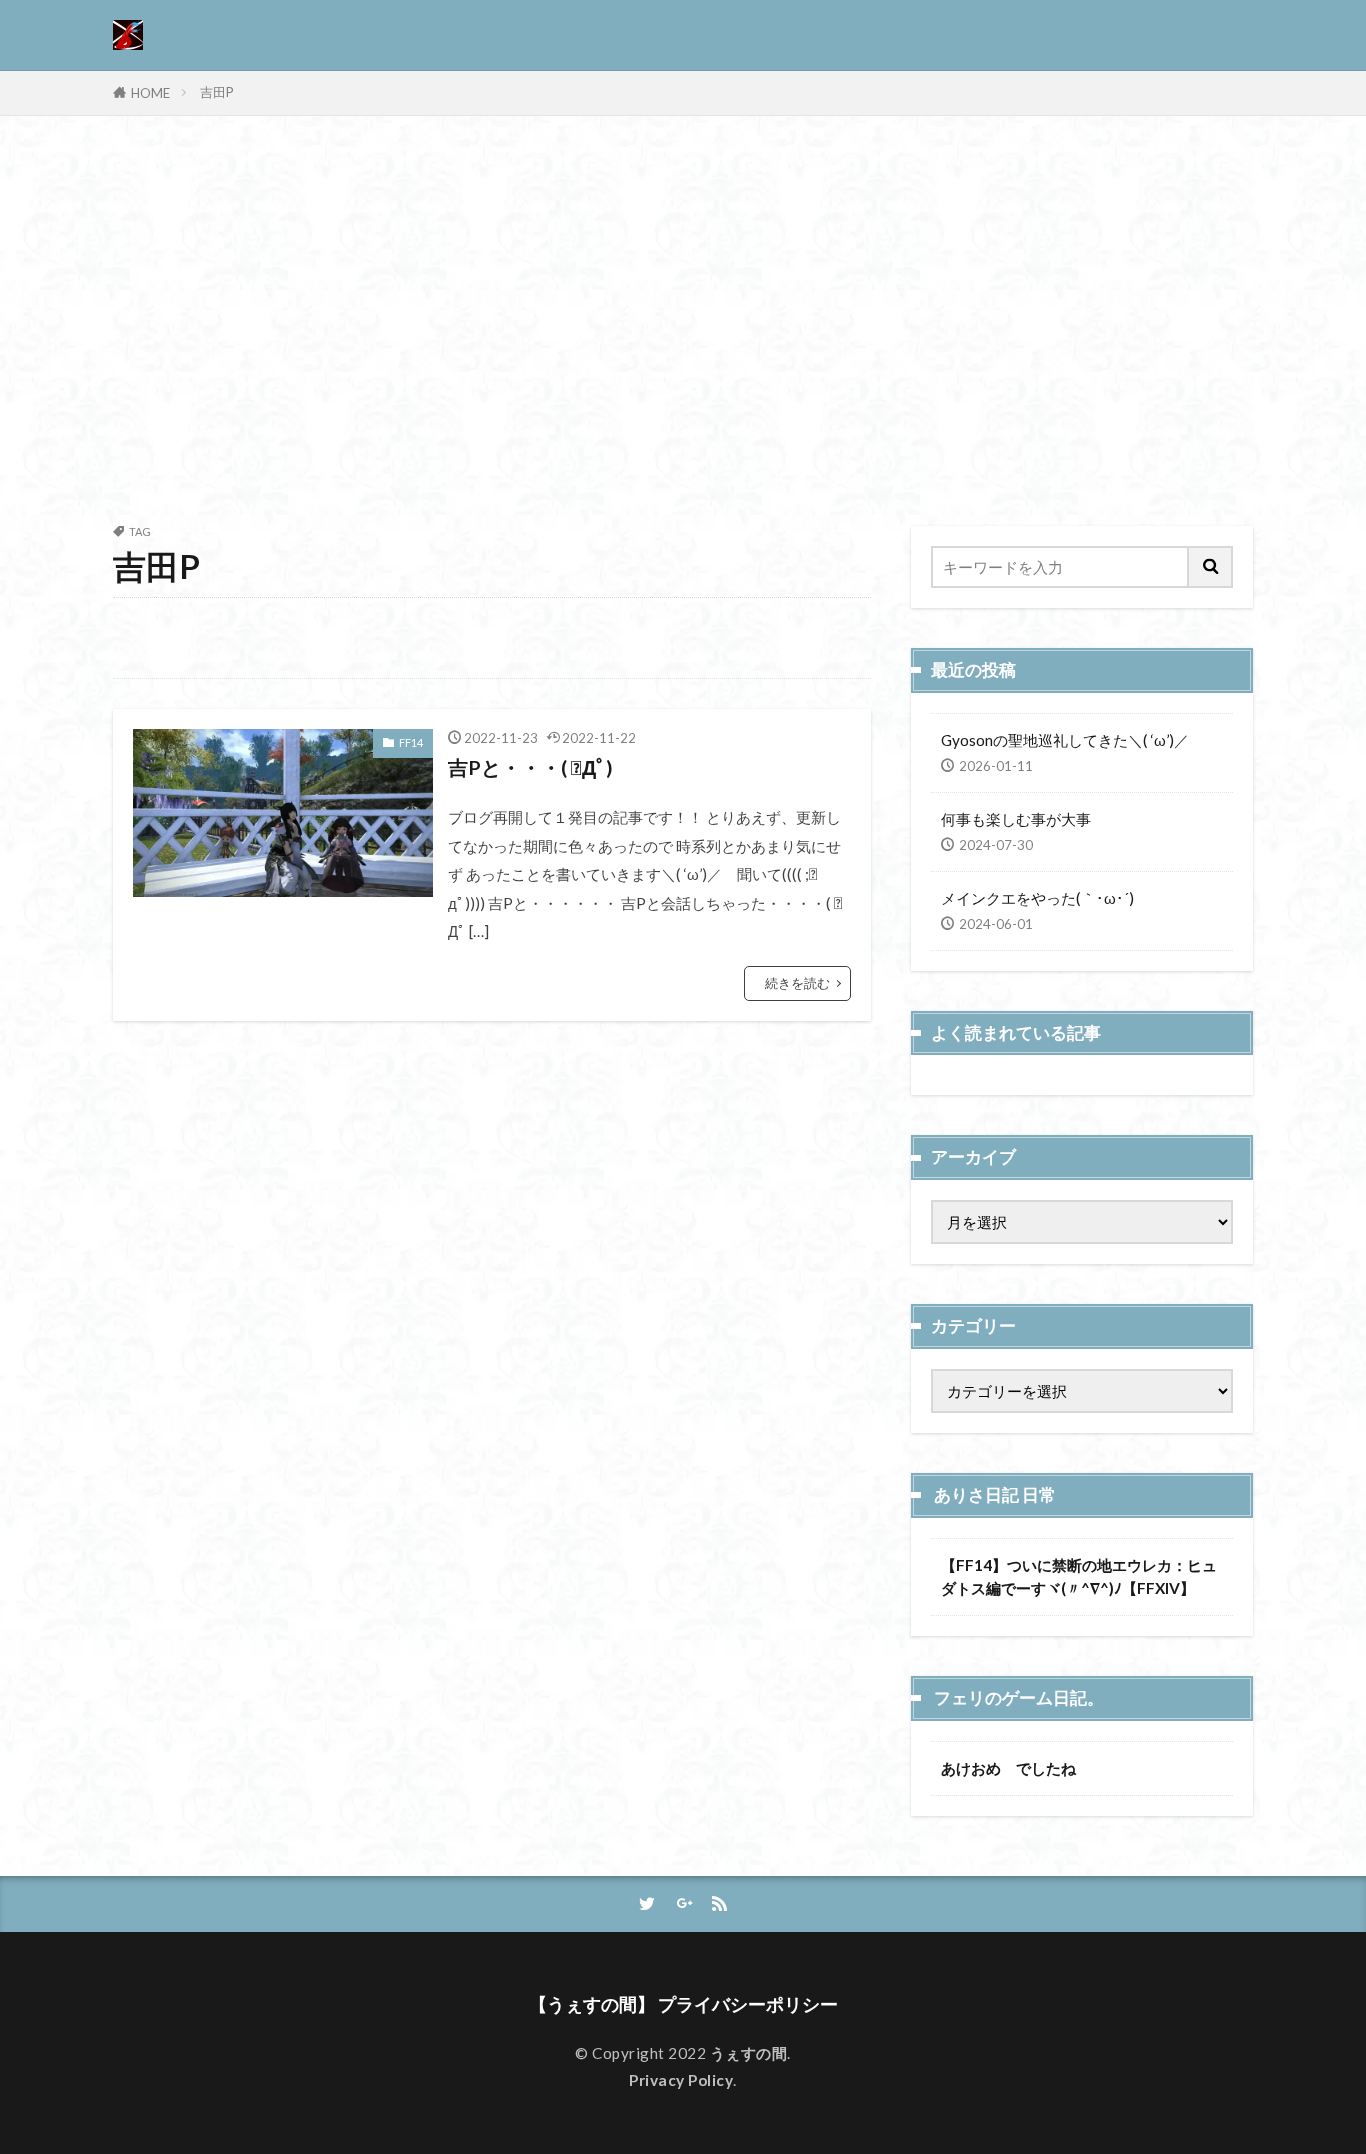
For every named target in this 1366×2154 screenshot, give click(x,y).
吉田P (217, 92)
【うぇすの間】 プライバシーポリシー (683, 2004)
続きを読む (797, 983)
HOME (150, 93)
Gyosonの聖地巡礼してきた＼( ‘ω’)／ (1065, 740)
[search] (1211, 567)
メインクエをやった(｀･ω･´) (1037, 898)
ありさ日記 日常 (995, 1495)
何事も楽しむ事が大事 (1016, 819)
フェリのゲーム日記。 (1019, 1698)
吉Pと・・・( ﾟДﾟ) (530, 767)
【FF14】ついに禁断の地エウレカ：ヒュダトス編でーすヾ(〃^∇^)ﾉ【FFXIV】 (1079, 1576)
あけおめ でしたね (1008, 1768)
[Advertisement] (683, 316)
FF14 (411, 742)
